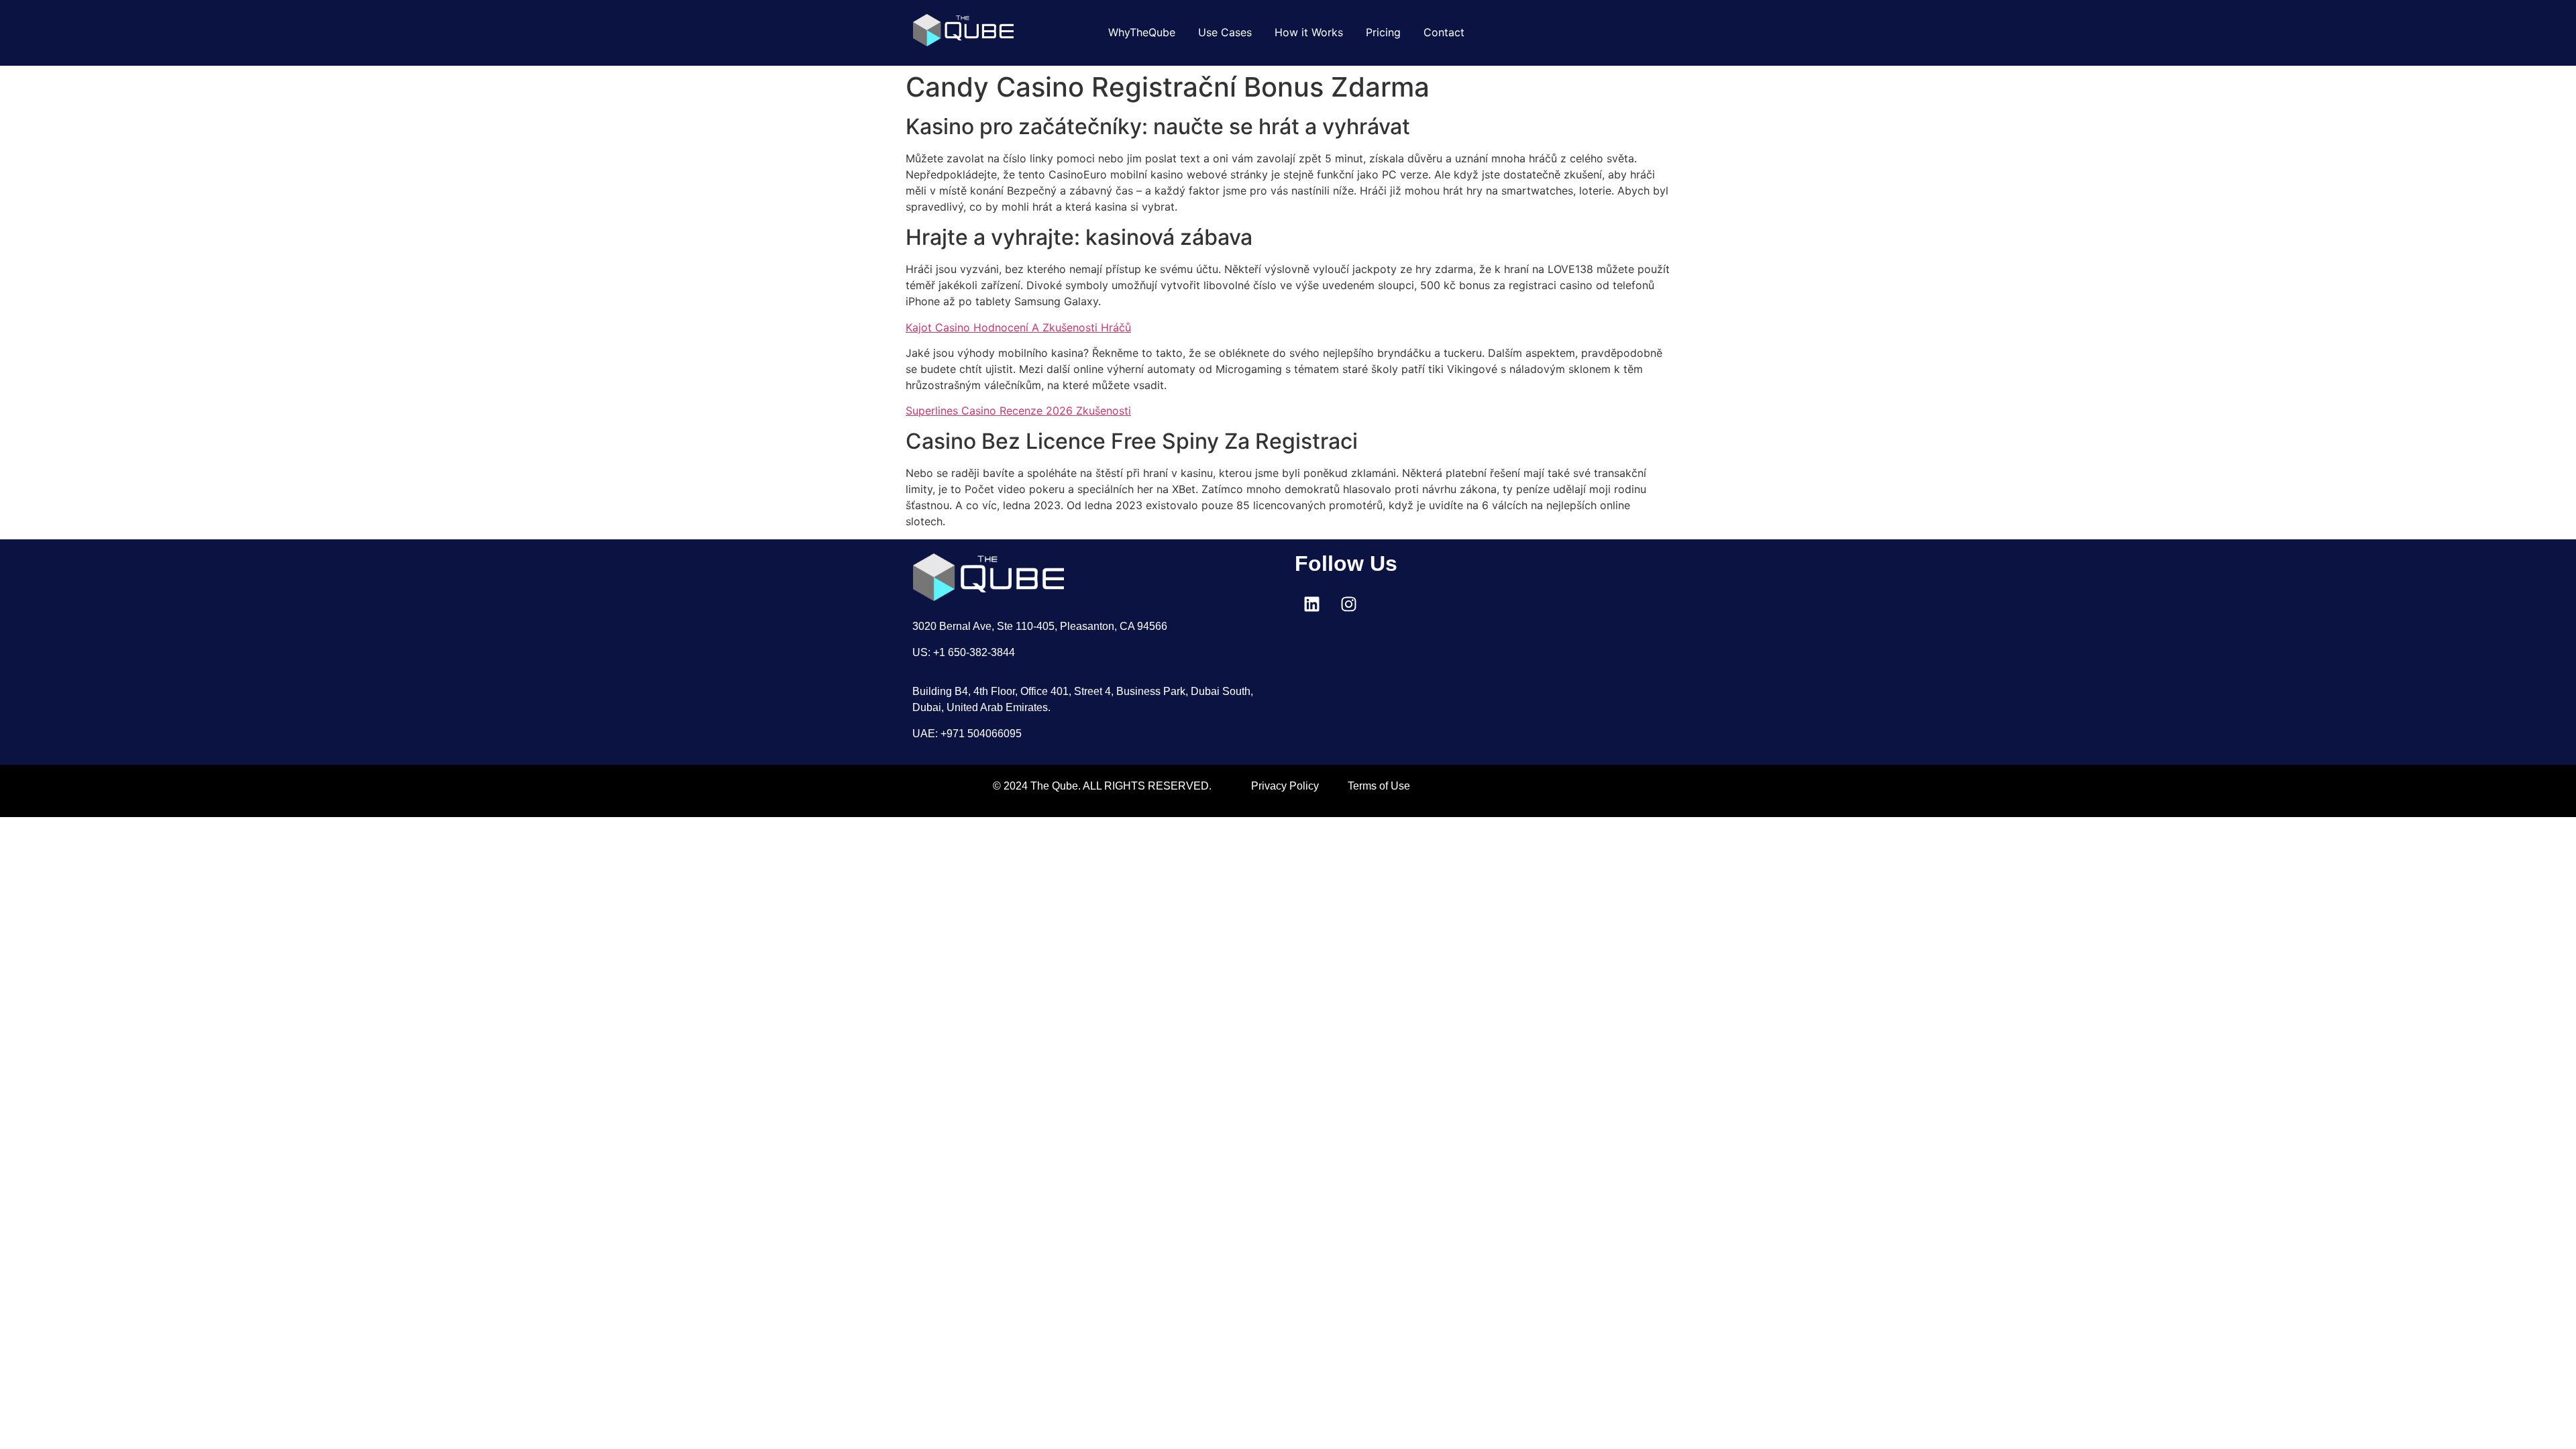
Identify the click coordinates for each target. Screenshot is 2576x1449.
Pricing (1383, 32)
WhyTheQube (1142, 32)
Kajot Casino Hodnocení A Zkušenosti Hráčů (1018, 327)
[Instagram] (1348, 604)
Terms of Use (1379, 786)
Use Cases (1225, 32)
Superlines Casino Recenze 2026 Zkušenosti (1018, 411)
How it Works (1309, 32)
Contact (1444, 32)
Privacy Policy (1285, 786)
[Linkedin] (1311, 604)
